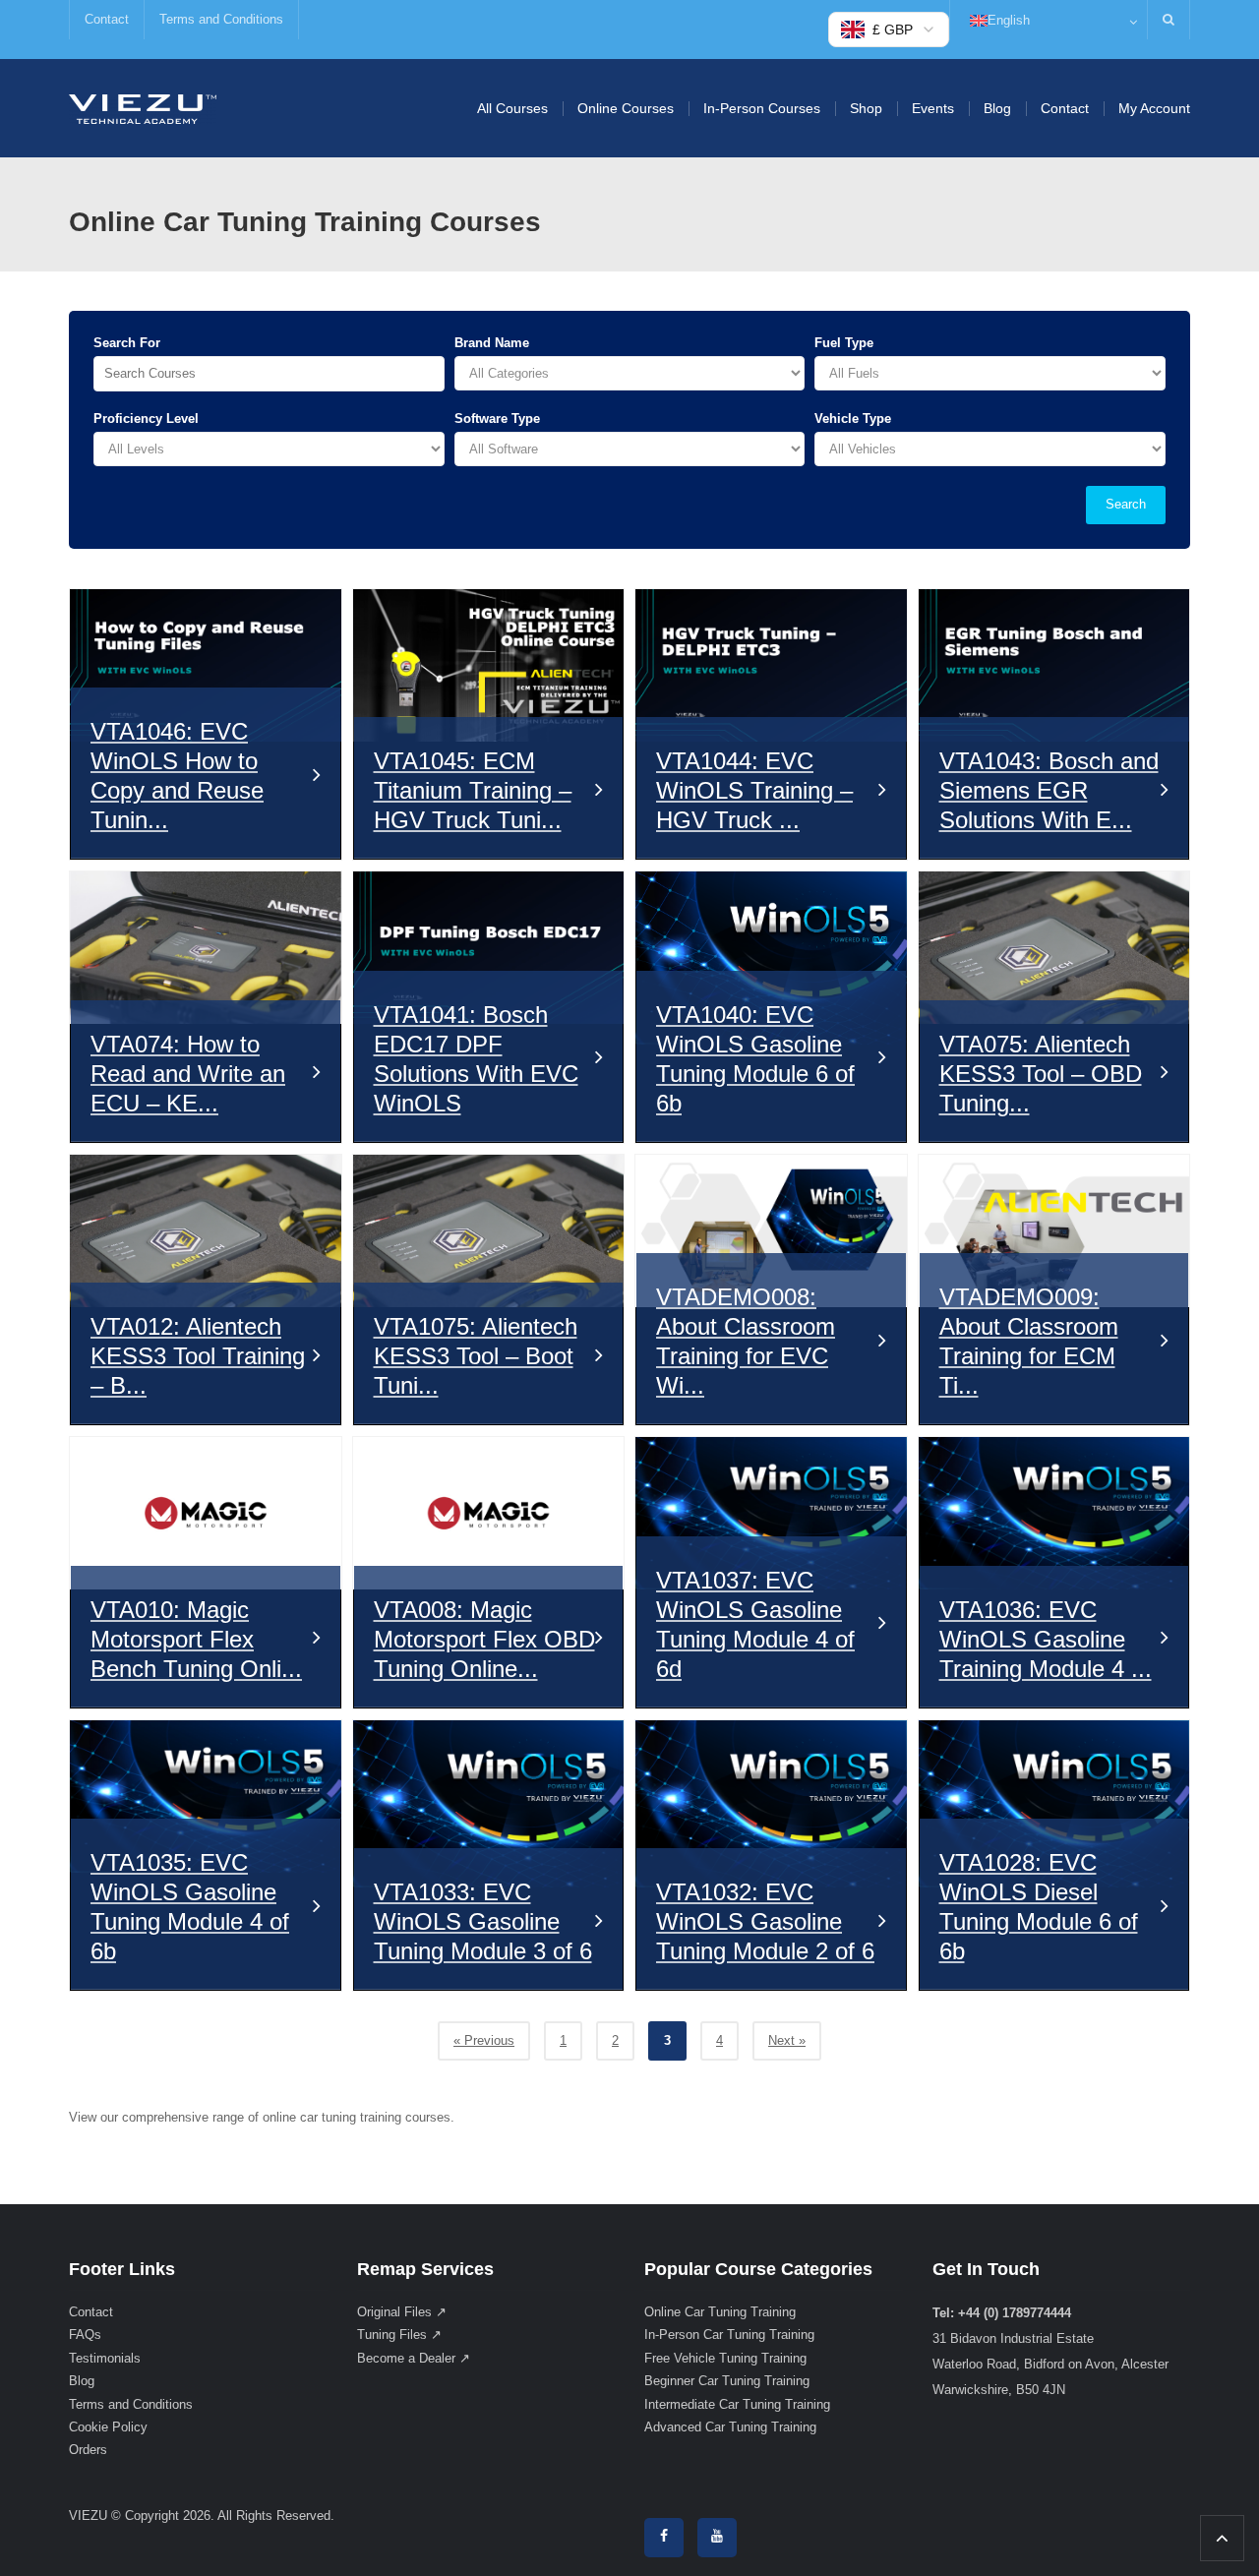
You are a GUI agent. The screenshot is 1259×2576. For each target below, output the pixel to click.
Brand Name (492, 343)
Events (933, 108)
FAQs (85, 2335)
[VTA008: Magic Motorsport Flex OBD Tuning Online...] (489, 1513)
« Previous (484, 2040)
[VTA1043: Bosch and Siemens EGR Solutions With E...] (1054, 665)
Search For (127, 343)
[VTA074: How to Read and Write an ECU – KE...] (206, 948)
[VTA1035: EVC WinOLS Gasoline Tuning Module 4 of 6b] (206, 1797)
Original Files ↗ (402, 2312)
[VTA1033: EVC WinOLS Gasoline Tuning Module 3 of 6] (489, 1804)
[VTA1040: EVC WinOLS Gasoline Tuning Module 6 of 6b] (771, 958)
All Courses (512, 108)
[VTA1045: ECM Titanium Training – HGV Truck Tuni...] (489, 665)
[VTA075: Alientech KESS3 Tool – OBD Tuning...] (1054, 948)
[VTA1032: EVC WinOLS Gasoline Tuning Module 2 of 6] (771, 1804)
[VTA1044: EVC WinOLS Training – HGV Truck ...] (771, 665)
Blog (997, 108)
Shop (866, 108)
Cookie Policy (108, 2427)
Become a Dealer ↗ (414, 2358)
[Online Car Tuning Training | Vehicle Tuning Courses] (143, 108)
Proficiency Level (146, 419)
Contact (107, 19)
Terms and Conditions (221, 19)
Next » (787, 2040)
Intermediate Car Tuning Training (737, 2404)
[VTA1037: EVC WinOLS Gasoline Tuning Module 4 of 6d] (771, 1513)
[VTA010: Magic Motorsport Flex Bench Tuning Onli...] (206, 1513)
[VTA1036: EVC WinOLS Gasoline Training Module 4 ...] (1054, 1513)
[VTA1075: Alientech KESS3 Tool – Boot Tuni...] (489, 1231)
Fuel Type (844, 343)
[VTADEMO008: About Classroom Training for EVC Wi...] (771, 1231)
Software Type (497, 419)
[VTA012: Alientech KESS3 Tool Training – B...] (206, 1231)
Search (1126, 504)
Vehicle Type (853, 419)
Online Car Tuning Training (720, 2312)
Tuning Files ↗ (399, 2335)
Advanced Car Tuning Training (730, 2427)
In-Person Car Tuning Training (729, 2335)
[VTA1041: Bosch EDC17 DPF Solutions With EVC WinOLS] (489, 948)
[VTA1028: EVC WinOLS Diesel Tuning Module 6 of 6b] (1054, 1804)
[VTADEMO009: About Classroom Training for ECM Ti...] (1054, 1231)
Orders (88, 2450)
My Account (1154, 108)
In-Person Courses (762, 108)
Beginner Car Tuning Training (727, 2381)
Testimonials (105, 2358)
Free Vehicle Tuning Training (725, 2358)
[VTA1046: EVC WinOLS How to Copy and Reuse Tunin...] (206, 665)
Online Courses (626, 108)
